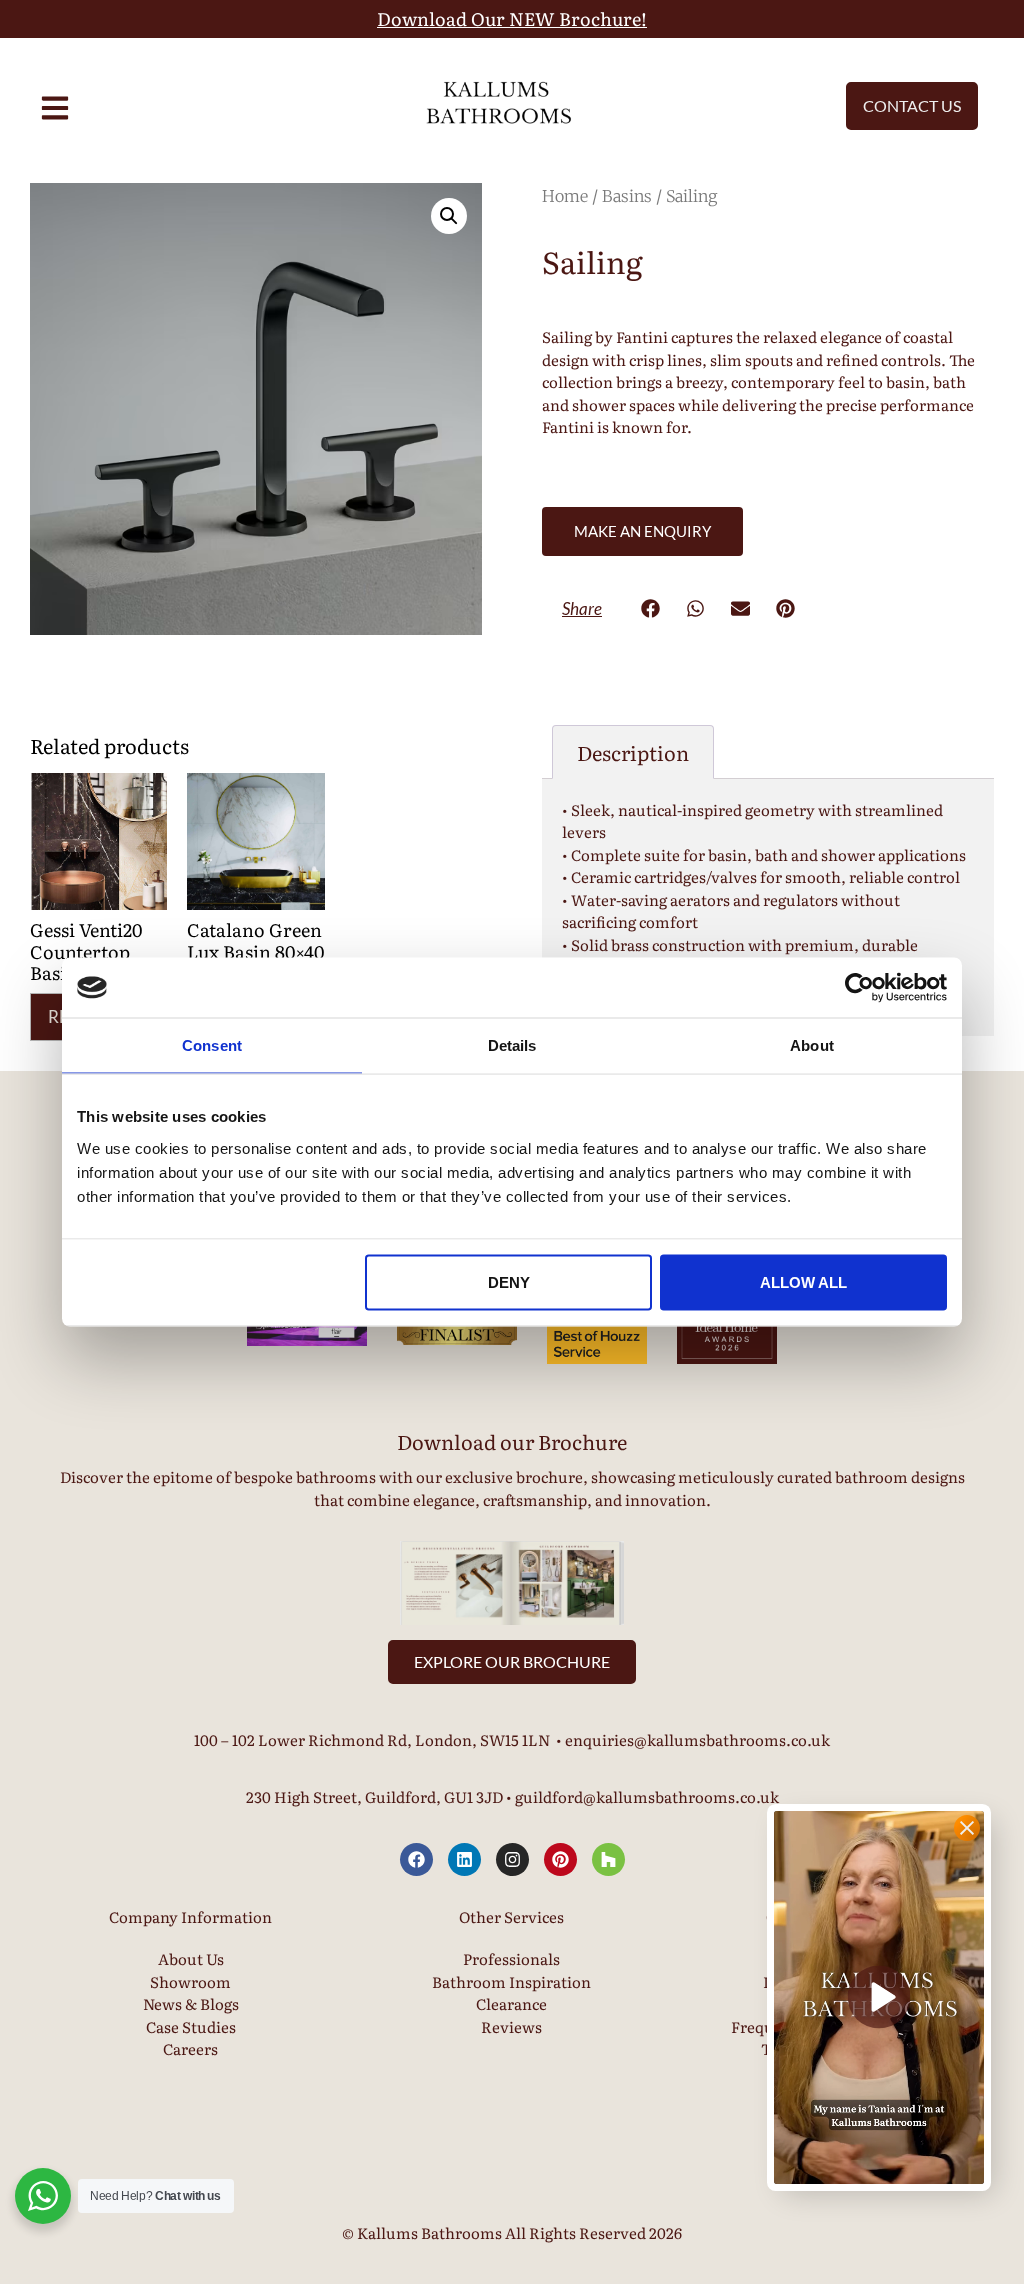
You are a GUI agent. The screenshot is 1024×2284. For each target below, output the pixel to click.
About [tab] (812, 1045)
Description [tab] (633, 752)
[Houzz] (608, 1859)
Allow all (803, 1281)
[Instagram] (512, 1859)
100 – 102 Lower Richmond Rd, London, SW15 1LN (372, 1739)
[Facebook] (416, 1859)
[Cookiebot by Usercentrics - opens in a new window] (859, 988)
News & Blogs (191, 2003)
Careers (190, 2048)
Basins (627, 196)
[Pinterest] (560, 1859)
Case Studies (191, 2026)
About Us (191, 1958)
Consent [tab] (212, 1045)
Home (565, 196)
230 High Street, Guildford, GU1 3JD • (380, 1796)
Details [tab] (512, 1045)
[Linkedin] (464, 1859)
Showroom (190, 1981)
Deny (509, 1281)
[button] (449, 216)
